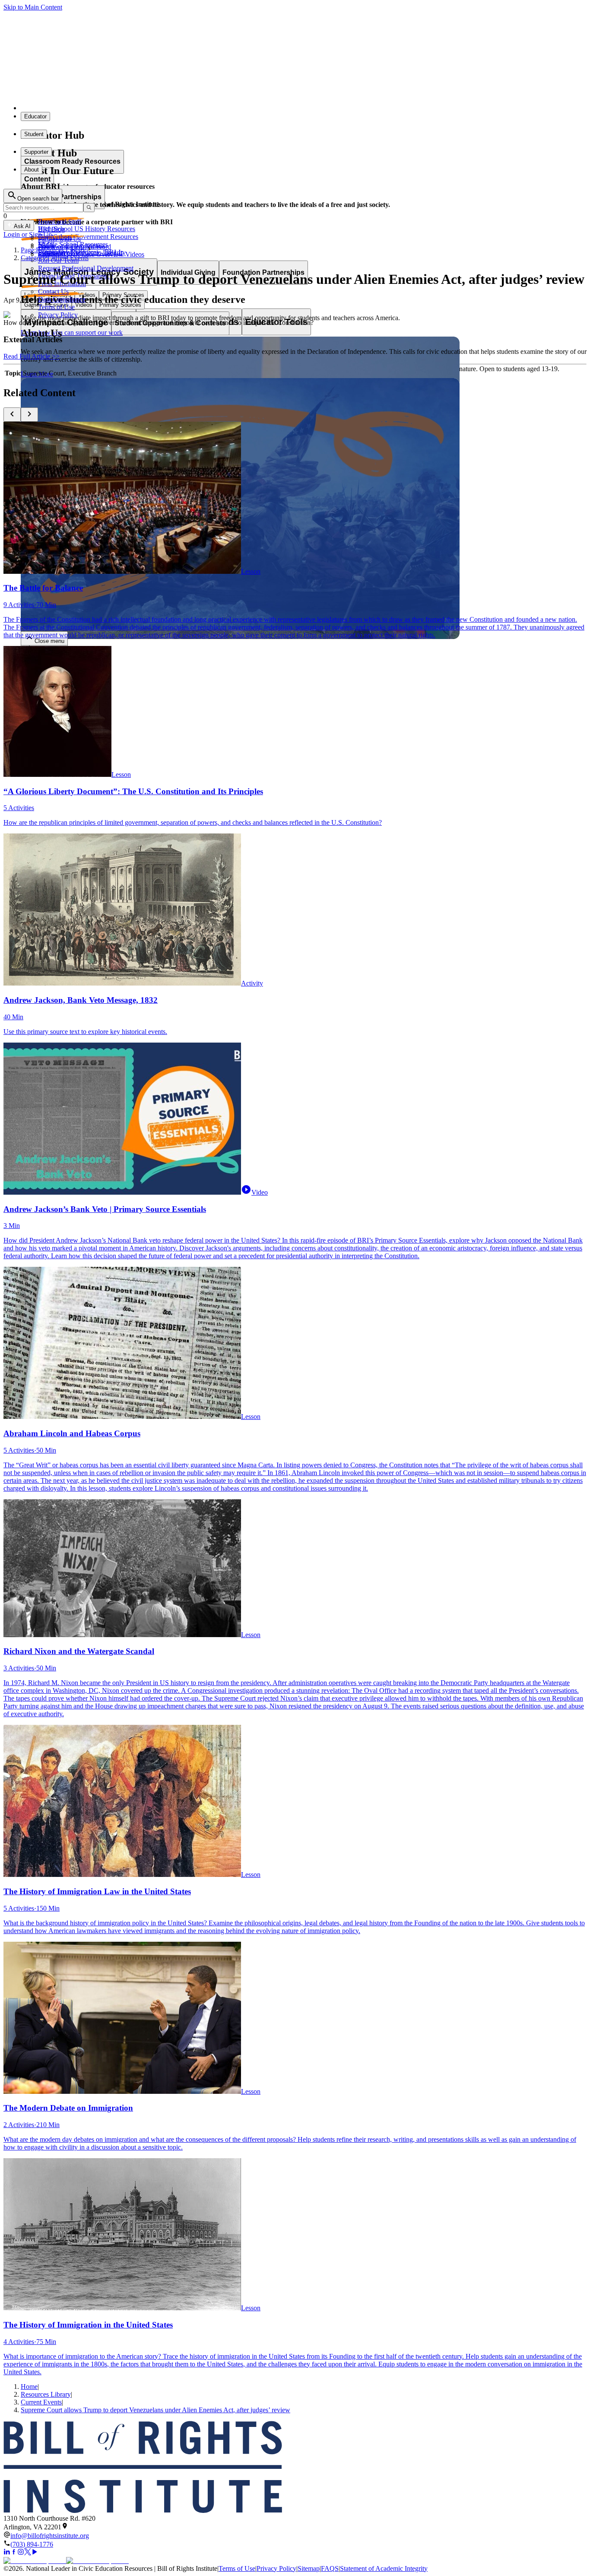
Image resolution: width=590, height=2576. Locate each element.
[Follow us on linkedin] (7, 2553)
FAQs (46, 245)
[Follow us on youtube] (35, 2553)
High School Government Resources (88, 237)
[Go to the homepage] (295, 2468)
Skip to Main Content (33, 7)
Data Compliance (62, 299)
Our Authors (55, 237)
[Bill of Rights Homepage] (160, 108)
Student (34, 134)
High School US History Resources (87, 229)
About (32, 170)
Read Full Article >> (32, 356)
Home (29, 2387)
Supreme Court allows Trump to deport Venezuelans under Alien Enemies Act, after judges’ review (155, 2410)
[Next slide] (29, 415)
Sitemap (309, 2568)
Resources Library (46, 2394)
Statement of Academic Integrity (384, 2568)
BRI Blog (51, 229)
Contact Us (53, 291)
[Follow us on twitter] (28, 2553)
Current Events (41, 2402)
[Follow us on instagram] (21, 2553)
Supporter (36, 152)
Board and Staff (60, 221)
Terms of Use (56, 307)
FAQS (330, 2568)
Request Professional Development (86, 268)
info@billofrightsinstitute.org (50, 2536)
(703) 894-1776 (32, 2544)
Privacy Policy (276, 2568)
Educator (35, 116)
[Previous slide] (12, 415)
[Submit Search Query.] (89, 208)
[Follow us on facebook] (14, 2553)
